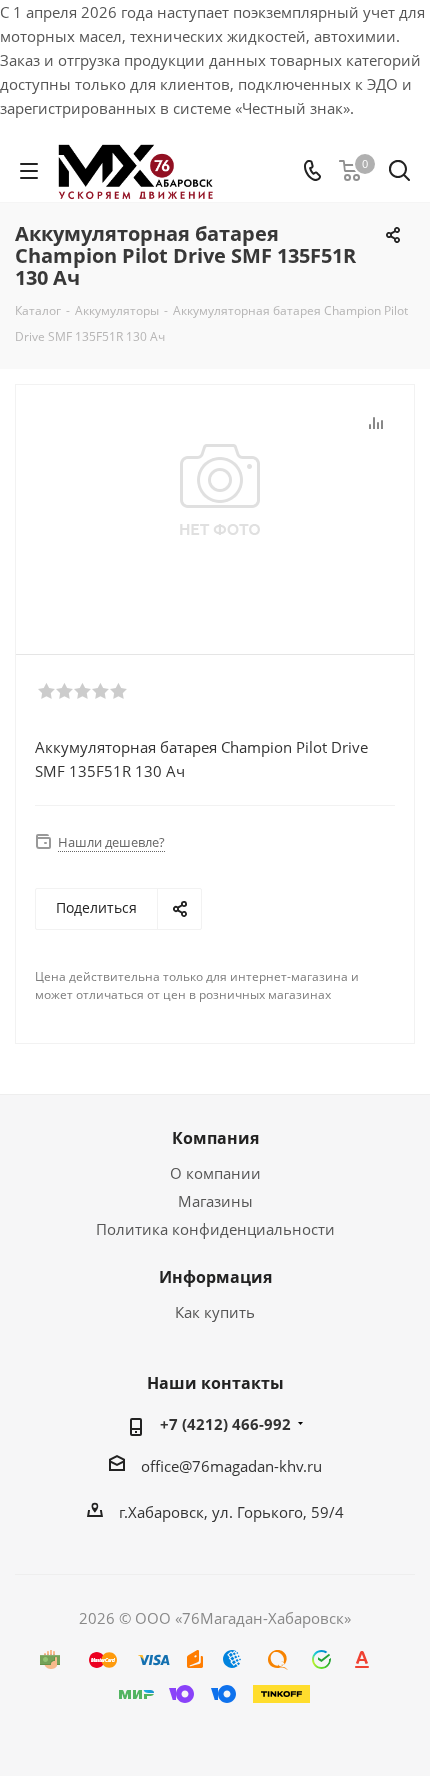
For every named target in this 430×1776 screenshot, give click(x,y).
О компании (215, 1173)
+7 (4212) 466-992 (225, 1424)
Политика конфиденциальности (215, 1229)
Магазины (215, 1201)
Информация (215, 1277)
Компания (215, 1138)
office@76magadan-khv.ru (231, 1466)
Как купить (215, 1312)
